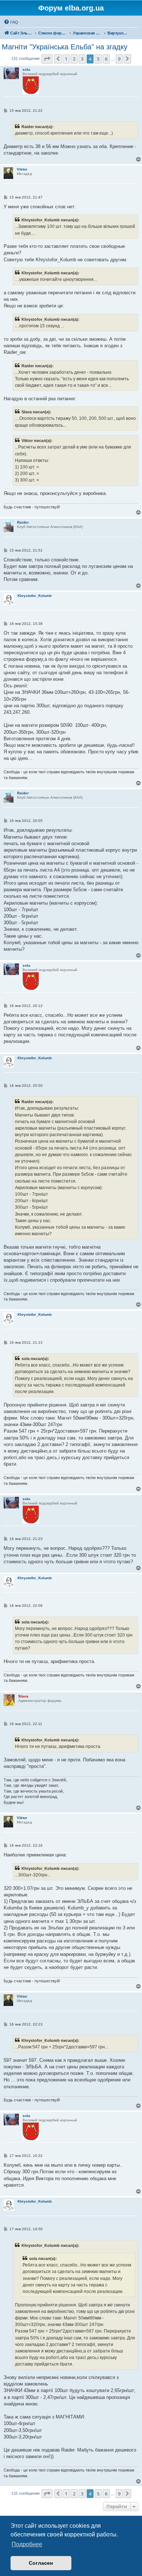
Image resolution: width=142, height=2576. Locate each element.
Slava (23, 1696)
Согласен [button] (41, 2563)
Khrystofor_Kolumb (35, 596)
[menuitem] (11, 22)
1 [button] (66, 59)
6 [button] (106, 59)
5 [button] (98, 59)
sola (26, 69)
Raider (23, 522)
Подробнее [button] (27, 2544)
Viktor (22, 169)
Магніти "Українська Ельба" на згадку (65, 47)
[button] (47, 59)
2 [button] (74, 59)
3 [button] (82, 59)
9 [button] (119, 59)
